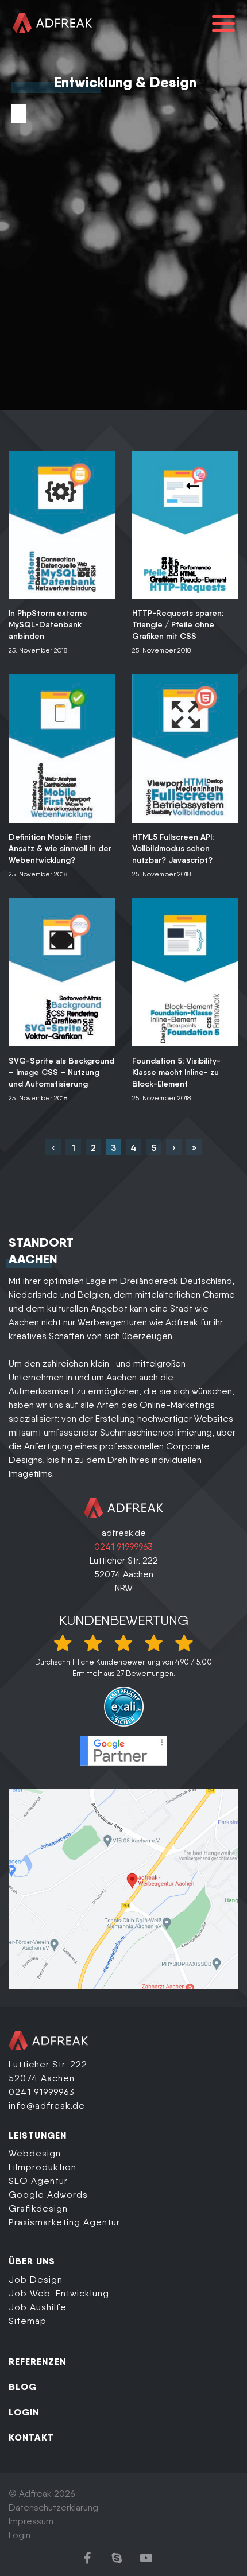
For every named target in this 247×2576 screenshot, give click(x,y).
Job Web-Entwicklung (59, 2293)
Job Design (36, 2280)
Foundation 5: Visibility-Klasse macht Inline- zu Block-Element (176, 1072)
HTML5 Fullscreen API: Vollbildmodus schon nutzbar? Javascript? (173, 848)
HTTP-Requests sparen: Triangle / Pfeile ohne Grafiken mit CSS (178, 624)
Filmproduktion (43, 2167)
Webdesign (35, 2153)
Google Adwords (48, 2195)
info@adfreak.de (47, 2106)
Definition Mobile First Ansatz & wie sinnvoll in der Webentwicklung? (60, 848)
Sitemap (28, 2321)
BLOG (23, 2387)
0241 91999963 (123, 1547)
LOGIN (24, 2412)
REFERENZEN (37, 2361)
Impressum (31, 2521)
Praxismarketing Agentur (64, 2222)
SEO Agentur (38, 2181)
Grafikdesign (38, 2208)
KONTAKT (31, 2437)
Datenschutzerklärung (53, 2507)
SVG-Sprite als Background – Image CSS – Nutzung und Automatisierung (61, 1072)
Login (20, 2535)
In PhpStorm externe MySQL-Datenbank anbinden (48, 624)
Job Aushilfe (38, 2307)
